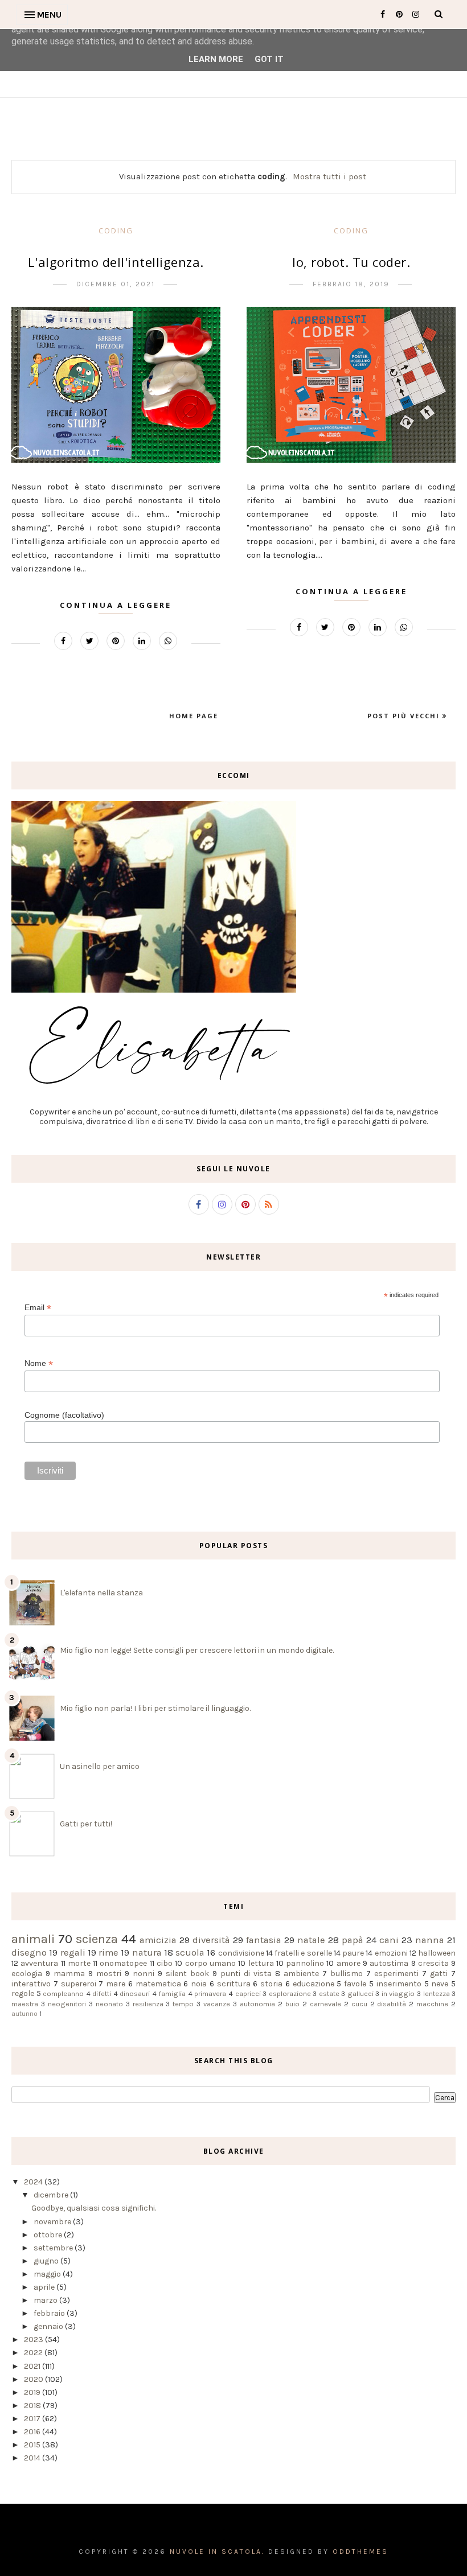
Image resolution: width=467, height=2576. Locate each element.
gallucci (361, 1993)
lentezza (437, 1993)
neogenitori (67, 2004)
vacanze (217, 2004)
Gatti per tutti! (86, 1824)
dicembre (52, 2195)
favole (355, 1984)
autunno (24, 2014)
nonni (144, 1974)
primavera (210, 1993)
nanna (430, 1940)
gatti (439, 1974)
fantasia (264, 1940)
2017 (33, 2419)
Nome (39, 1363)
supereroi (79, 1984)
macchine (432, 2004)
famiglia (172, 1993)
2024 (34, 2182)
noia (199, 1984)
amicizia (158, 1940)
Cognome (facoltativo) (64, 1415)
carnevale (325, 2004)
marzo (46, 2300)
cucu (359, 2004)
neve (440, 1984)
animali (33, 1939)
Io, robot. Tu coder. (351, 262)
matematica (158, 1984)
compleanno (63, 1993)
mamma (69, 1974)
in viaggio (398, 1993)
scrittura (234, 1984)
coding (116, 231)
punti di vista (246, 1974)
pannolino (305, 1963)
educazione (314, 1984)
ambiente (301, 1974)
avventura (39, 1963)
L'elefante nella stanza (101, 1593)
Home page (194, 716)
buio (292, 2004)
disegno (29, 1952)
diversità (211, 1940)
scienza (97, 1939)
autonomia (257, 2004)
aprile (45, 2287)
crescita (433, 1963)
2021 (33, 2366)
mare (116, 1984)
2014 (33, 2458)
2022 (34, 2353)
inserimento (399, 1984)
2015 (33, 2445)
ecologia (27, 1974)
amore (349, 1963)
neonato (109, 2004)
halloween (437, 1953)
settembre (54, 2248)
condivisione (241, 1953)
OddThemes (361, 2552)
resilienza (148, 2004)
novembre (53, 2222)
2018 (33, 2406)
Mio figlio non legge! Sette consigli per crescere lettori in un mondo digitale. (197, 1650)
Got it (269, 59)
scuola (190, 1952)
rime (108, 1952)
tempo (183, 2004)
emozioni (391, 1953)
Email (38, 1308)
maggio (48, 2274)
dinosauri (135, 1993)
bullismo (347, 1974)
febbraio (50, 2313)
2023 (34, 2340)
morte (79, 1963)
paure (353, 1953)
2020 (34, 2379)
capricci (248, 1993)
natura (147, 1952)
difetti (102, 1993)
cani (389, 1940)
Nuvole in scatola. (217, 2552)
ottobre (49, 2235)
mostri (109, 1974)
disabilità (392, 2004)
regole (23, 1993)
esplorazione (290, 1993)
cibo (165, 1963)
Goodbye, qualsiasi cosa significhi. (94, 2208)
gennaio (49, 2326)
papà (353, 1940)
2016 (33, 2432)
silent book (187, 1974)
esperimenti (396, 1974)
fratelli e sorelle (303, 1953)
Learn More (216, 59)
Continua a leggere (116, 605)
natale (311, 1940)
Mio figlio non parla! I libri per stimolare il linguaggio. (155, 1708)
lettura (261, 1963)
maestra (25, 2004)
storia (271, 1984)
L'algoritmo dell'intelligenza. (116, 262)
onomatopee (123, 1963)
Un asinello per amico (100, 1766)
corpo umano (210, 1963)
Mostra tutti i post (329, 176)
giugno (47, 2261)
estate (329, 1993)
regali (73, 1952)
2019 (33, 2392)
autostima (389, 1963)
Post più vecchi (405, 716)
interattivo (31, 1984)
